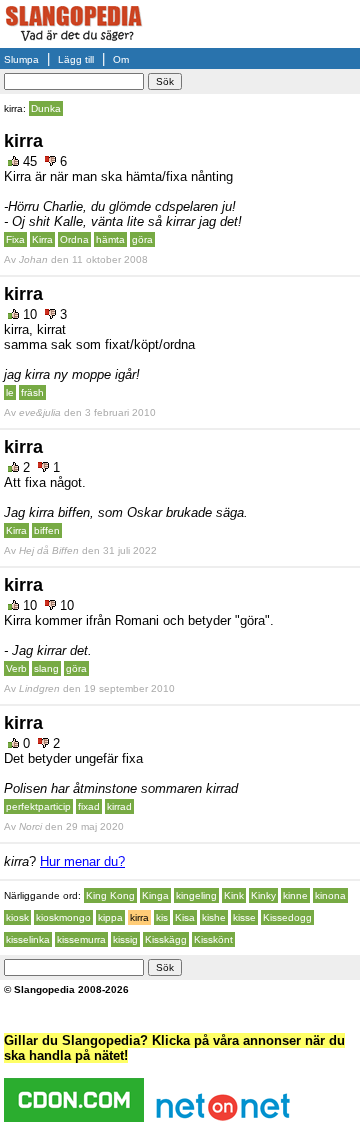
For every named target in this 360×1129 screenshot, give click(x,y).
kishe (214, 917)
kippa (110, 917)
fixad (89, 806)
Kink (234, 895)
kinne (295, 895)
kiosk (17, 917)
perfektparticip (38, 806)
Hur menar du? (82, 861)
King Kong (110, 895)
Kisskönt (213, 939)
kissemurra (81, 939)
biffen (47, 530)
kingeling (196, 895)
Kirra (42, 239)
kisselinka (28, 939)
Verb (16, 668)
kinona (330, 895)
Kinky (263, 895)
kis (162, 917)
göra (142, 239)
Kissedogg (287, 917)
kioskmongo (63, 917)
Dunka (46, 108)
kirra (139, 917)
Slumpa (21, 59)
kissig (125, 939)
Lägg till (76, 59)
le (10, 392)
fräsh (32, 392)
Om (121, 59)
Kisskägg (166, 939)
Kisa (185, 917)
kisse (244, 917)
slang (46, 668)
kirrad (119, 806)
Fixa (15, 239)
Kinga (155, 895)
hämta (110, 239)
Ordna (74, 239)
